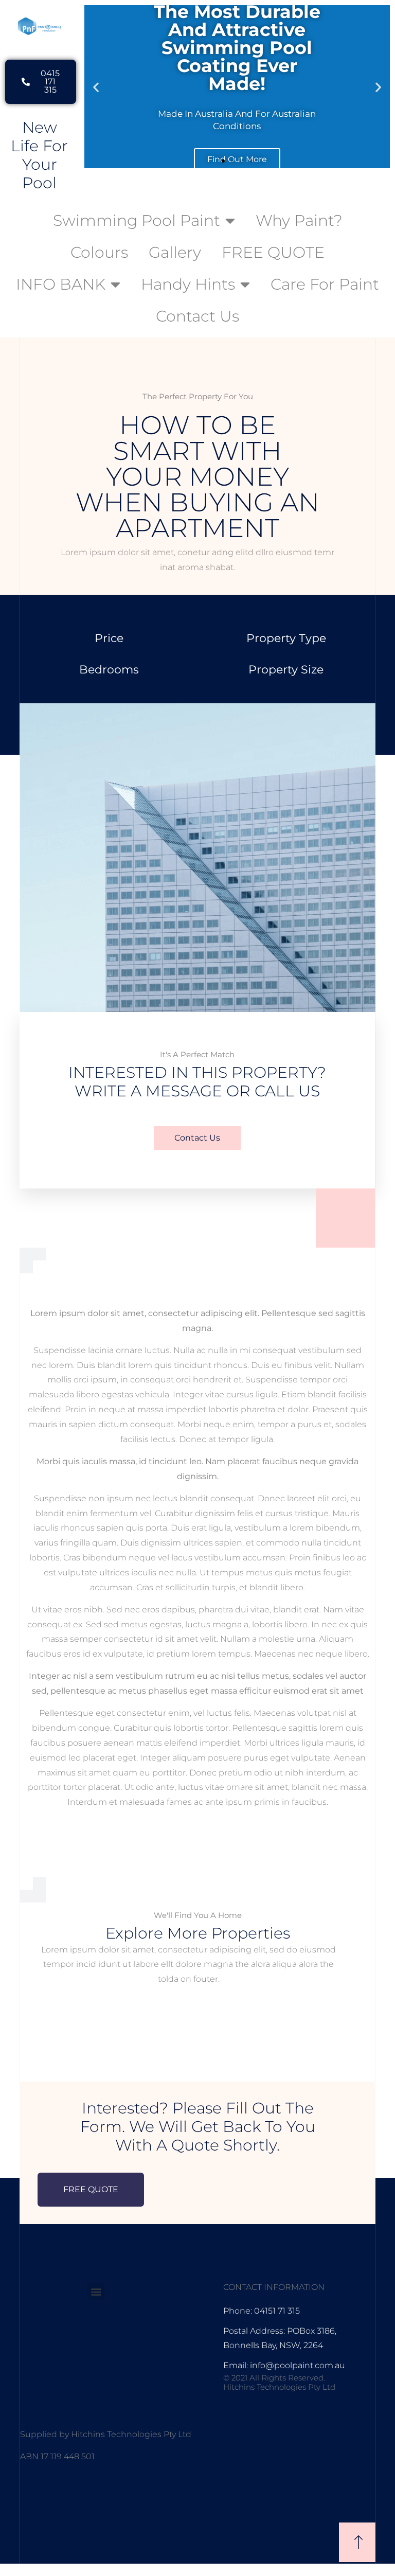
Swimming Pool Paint (137, 220)
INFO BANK (61, 284)
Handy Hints (188, 284)
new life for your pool (39, 155)
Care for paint (325, 284)
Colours (99, 252)
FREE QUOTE (273, 252)
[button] (96, 87)
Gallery (175, 252)
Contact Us (197, 316)
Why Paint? (299, 220)
